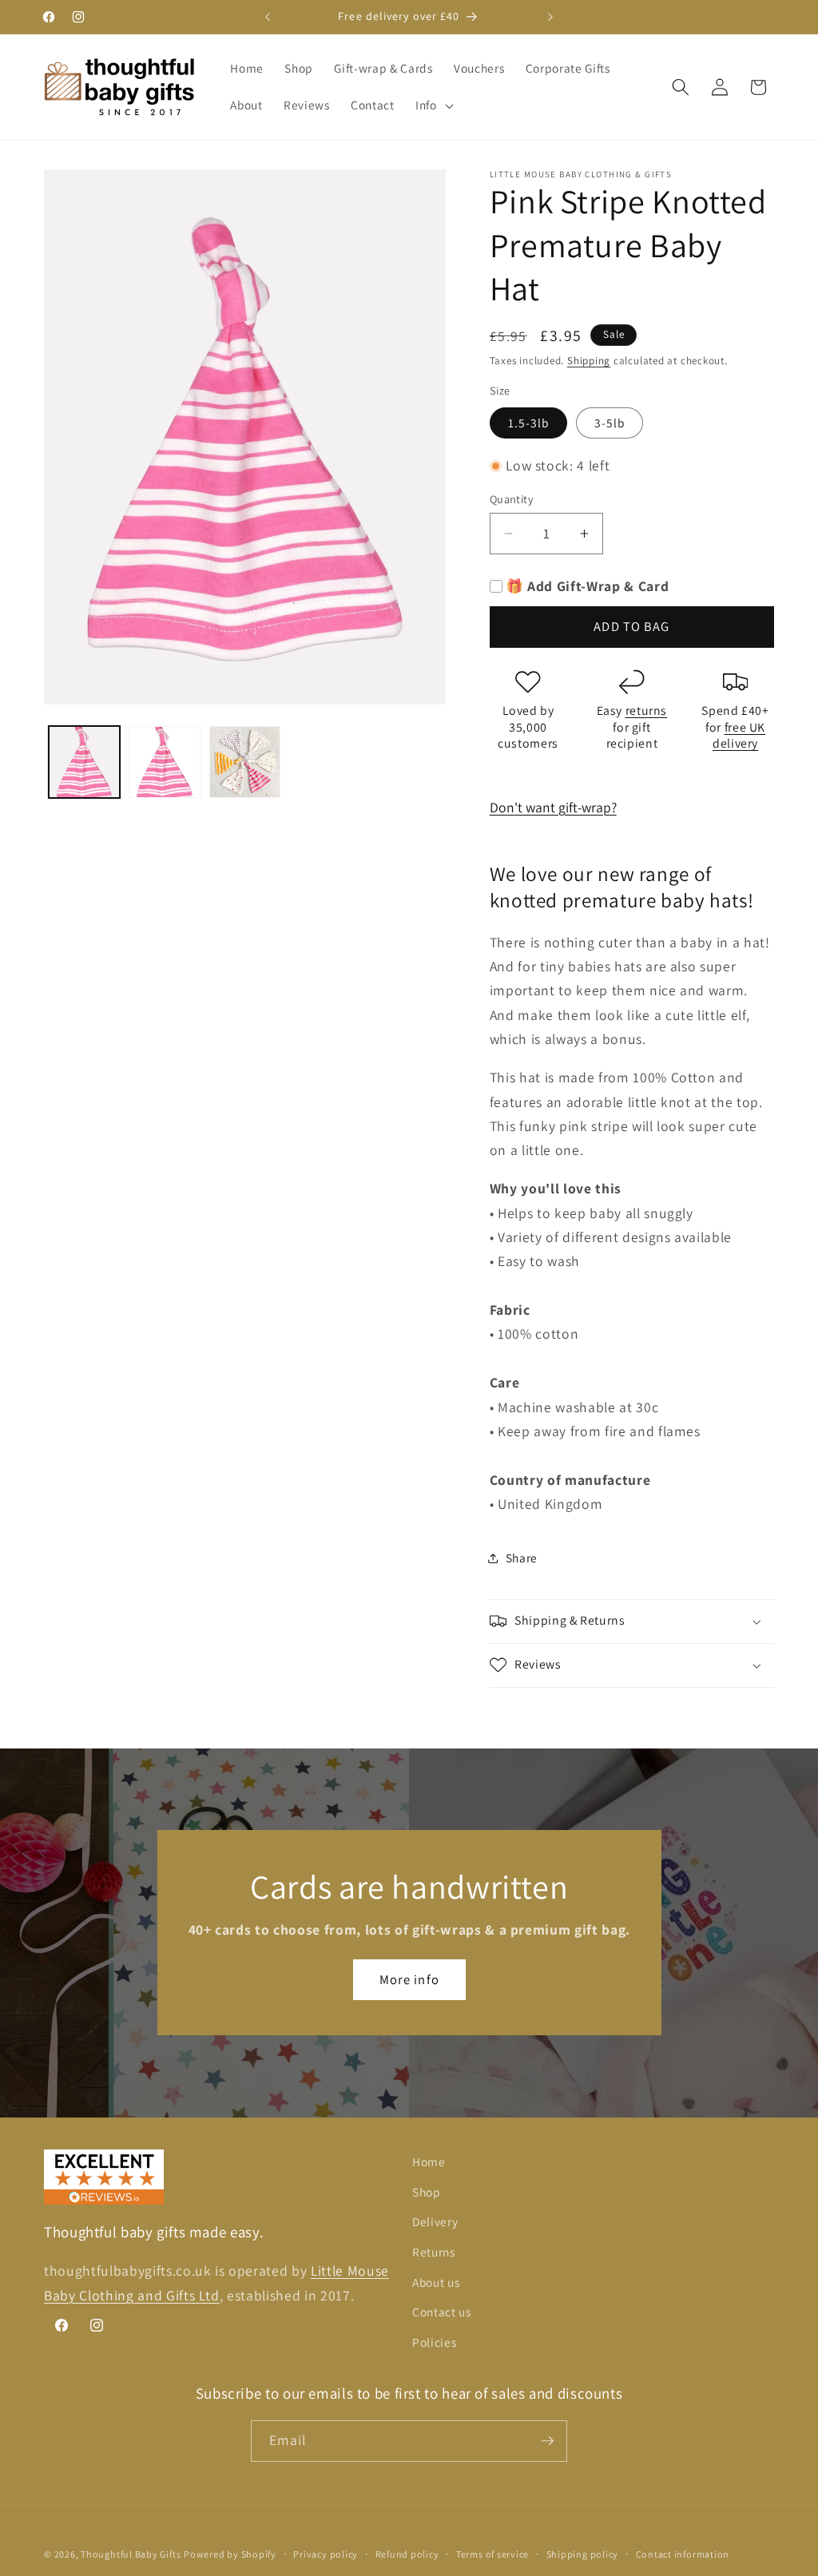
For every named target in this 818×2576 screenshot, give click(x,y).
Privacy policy (326, 2554)
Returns (434, 2252)
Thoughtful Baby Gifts (131, 2554)
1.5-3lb (529, 423)
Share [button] (522, 1558)
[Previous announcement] (268, 17)
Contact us (442, 2312)
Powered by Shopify (230, 2554)
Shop (427, 2192)
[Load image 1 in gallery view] (85, 762)
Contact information (683, 2554)
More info (409, 1979)
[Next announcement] (550, 17)
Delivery (435, 2221)
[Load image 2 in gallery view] (165, 762)
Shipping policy (583, 2554)
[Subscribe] (547, 2441)
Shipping (589, 361)
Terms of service (492, 2554)
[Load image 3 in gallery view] (245, 762)
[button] (433, 105)
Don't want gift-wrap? (553, 807)
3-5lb (610, 423)
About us (436, 2282)
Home (429, 2161)
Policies (434, 2342)
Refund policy (407, 2554)
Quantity (512, 499)
